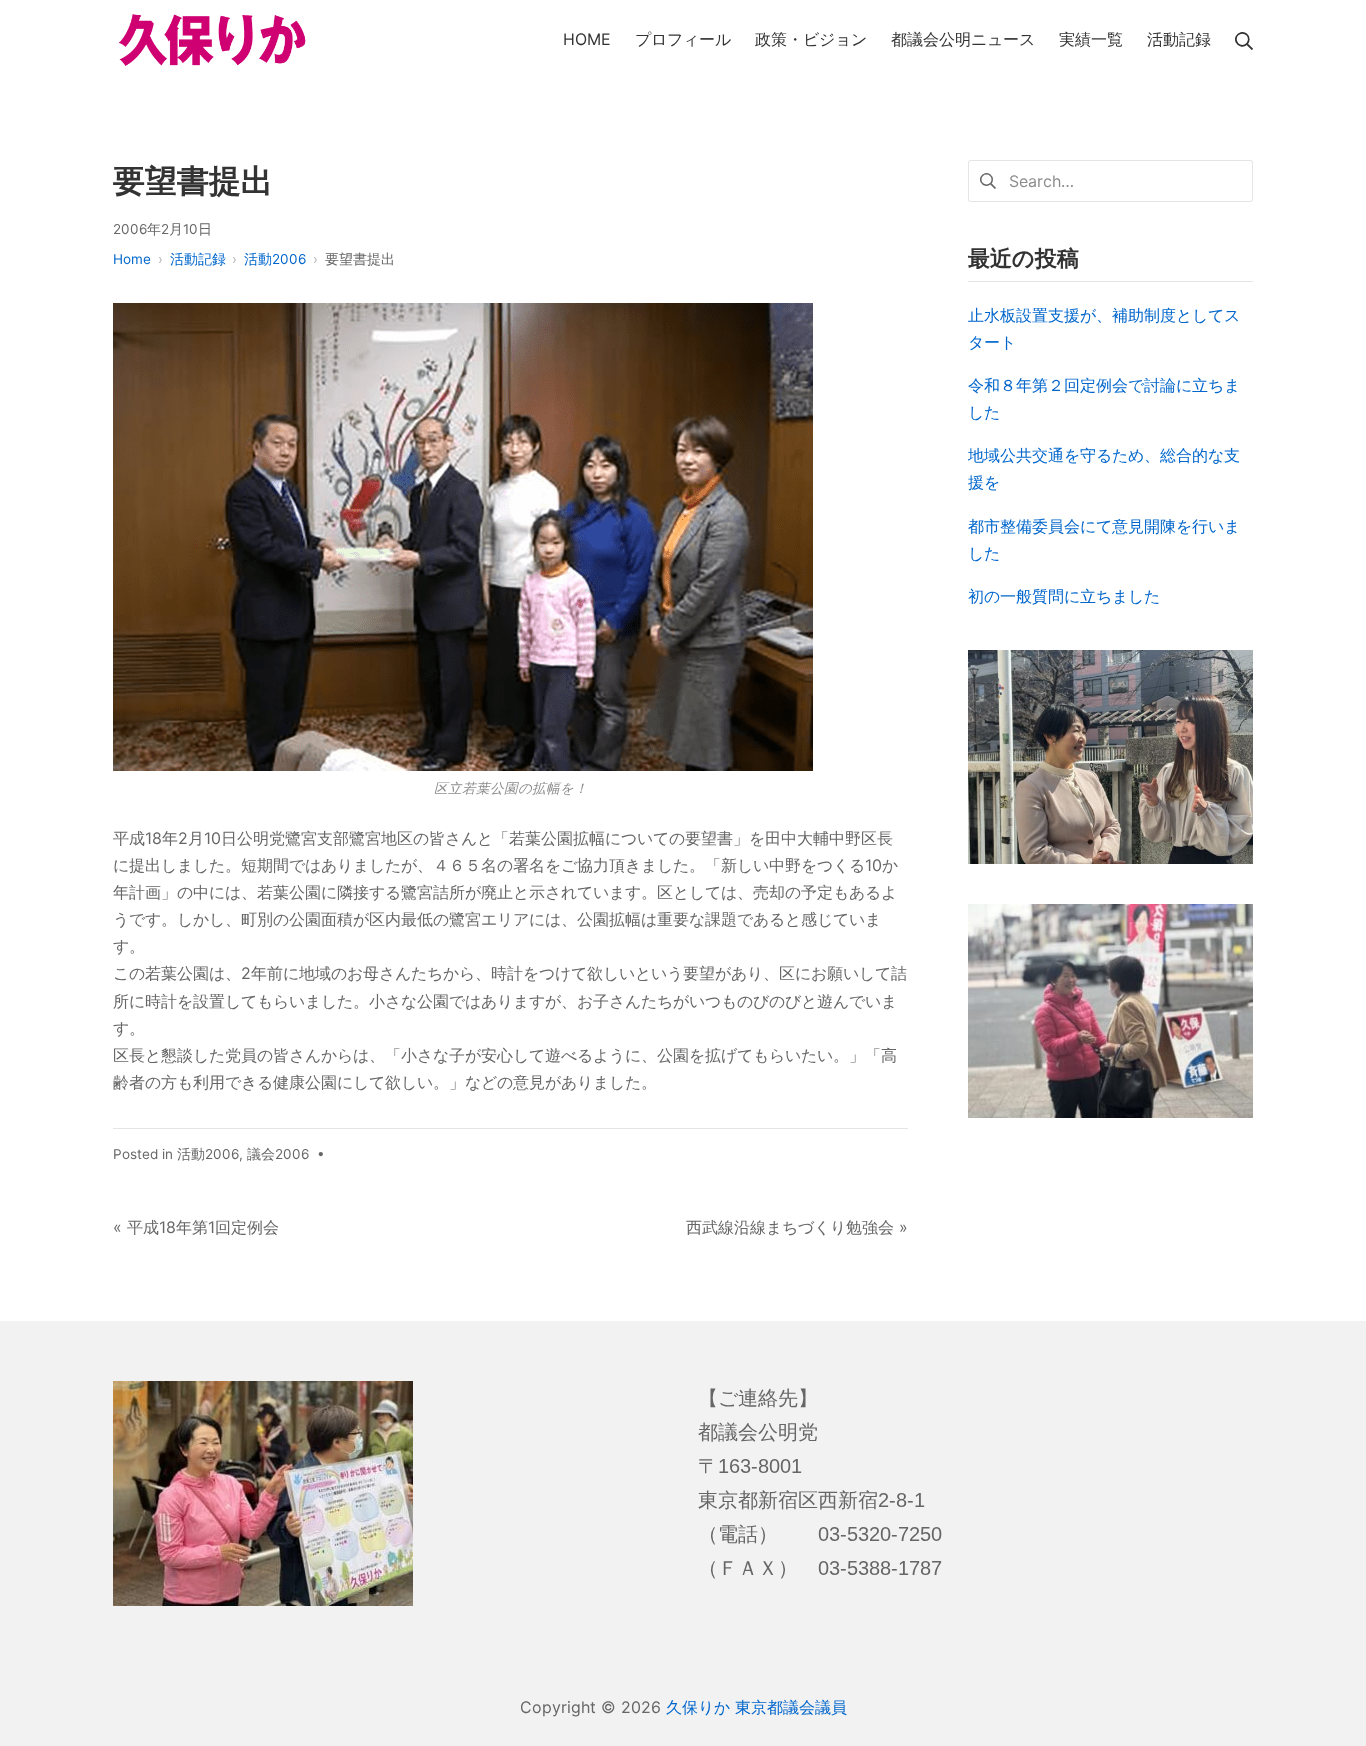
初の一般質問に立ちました (1064, 596)
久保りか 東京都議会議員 (756, 1707)
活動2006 (208, 1154)
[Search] (1244, 39)
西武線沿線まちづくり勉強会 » (797, 1227)
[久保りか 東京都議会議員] (213, 40)
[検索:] (1110, 179)
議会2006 (278, 1154)
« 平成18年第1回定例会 (196, 1227)
